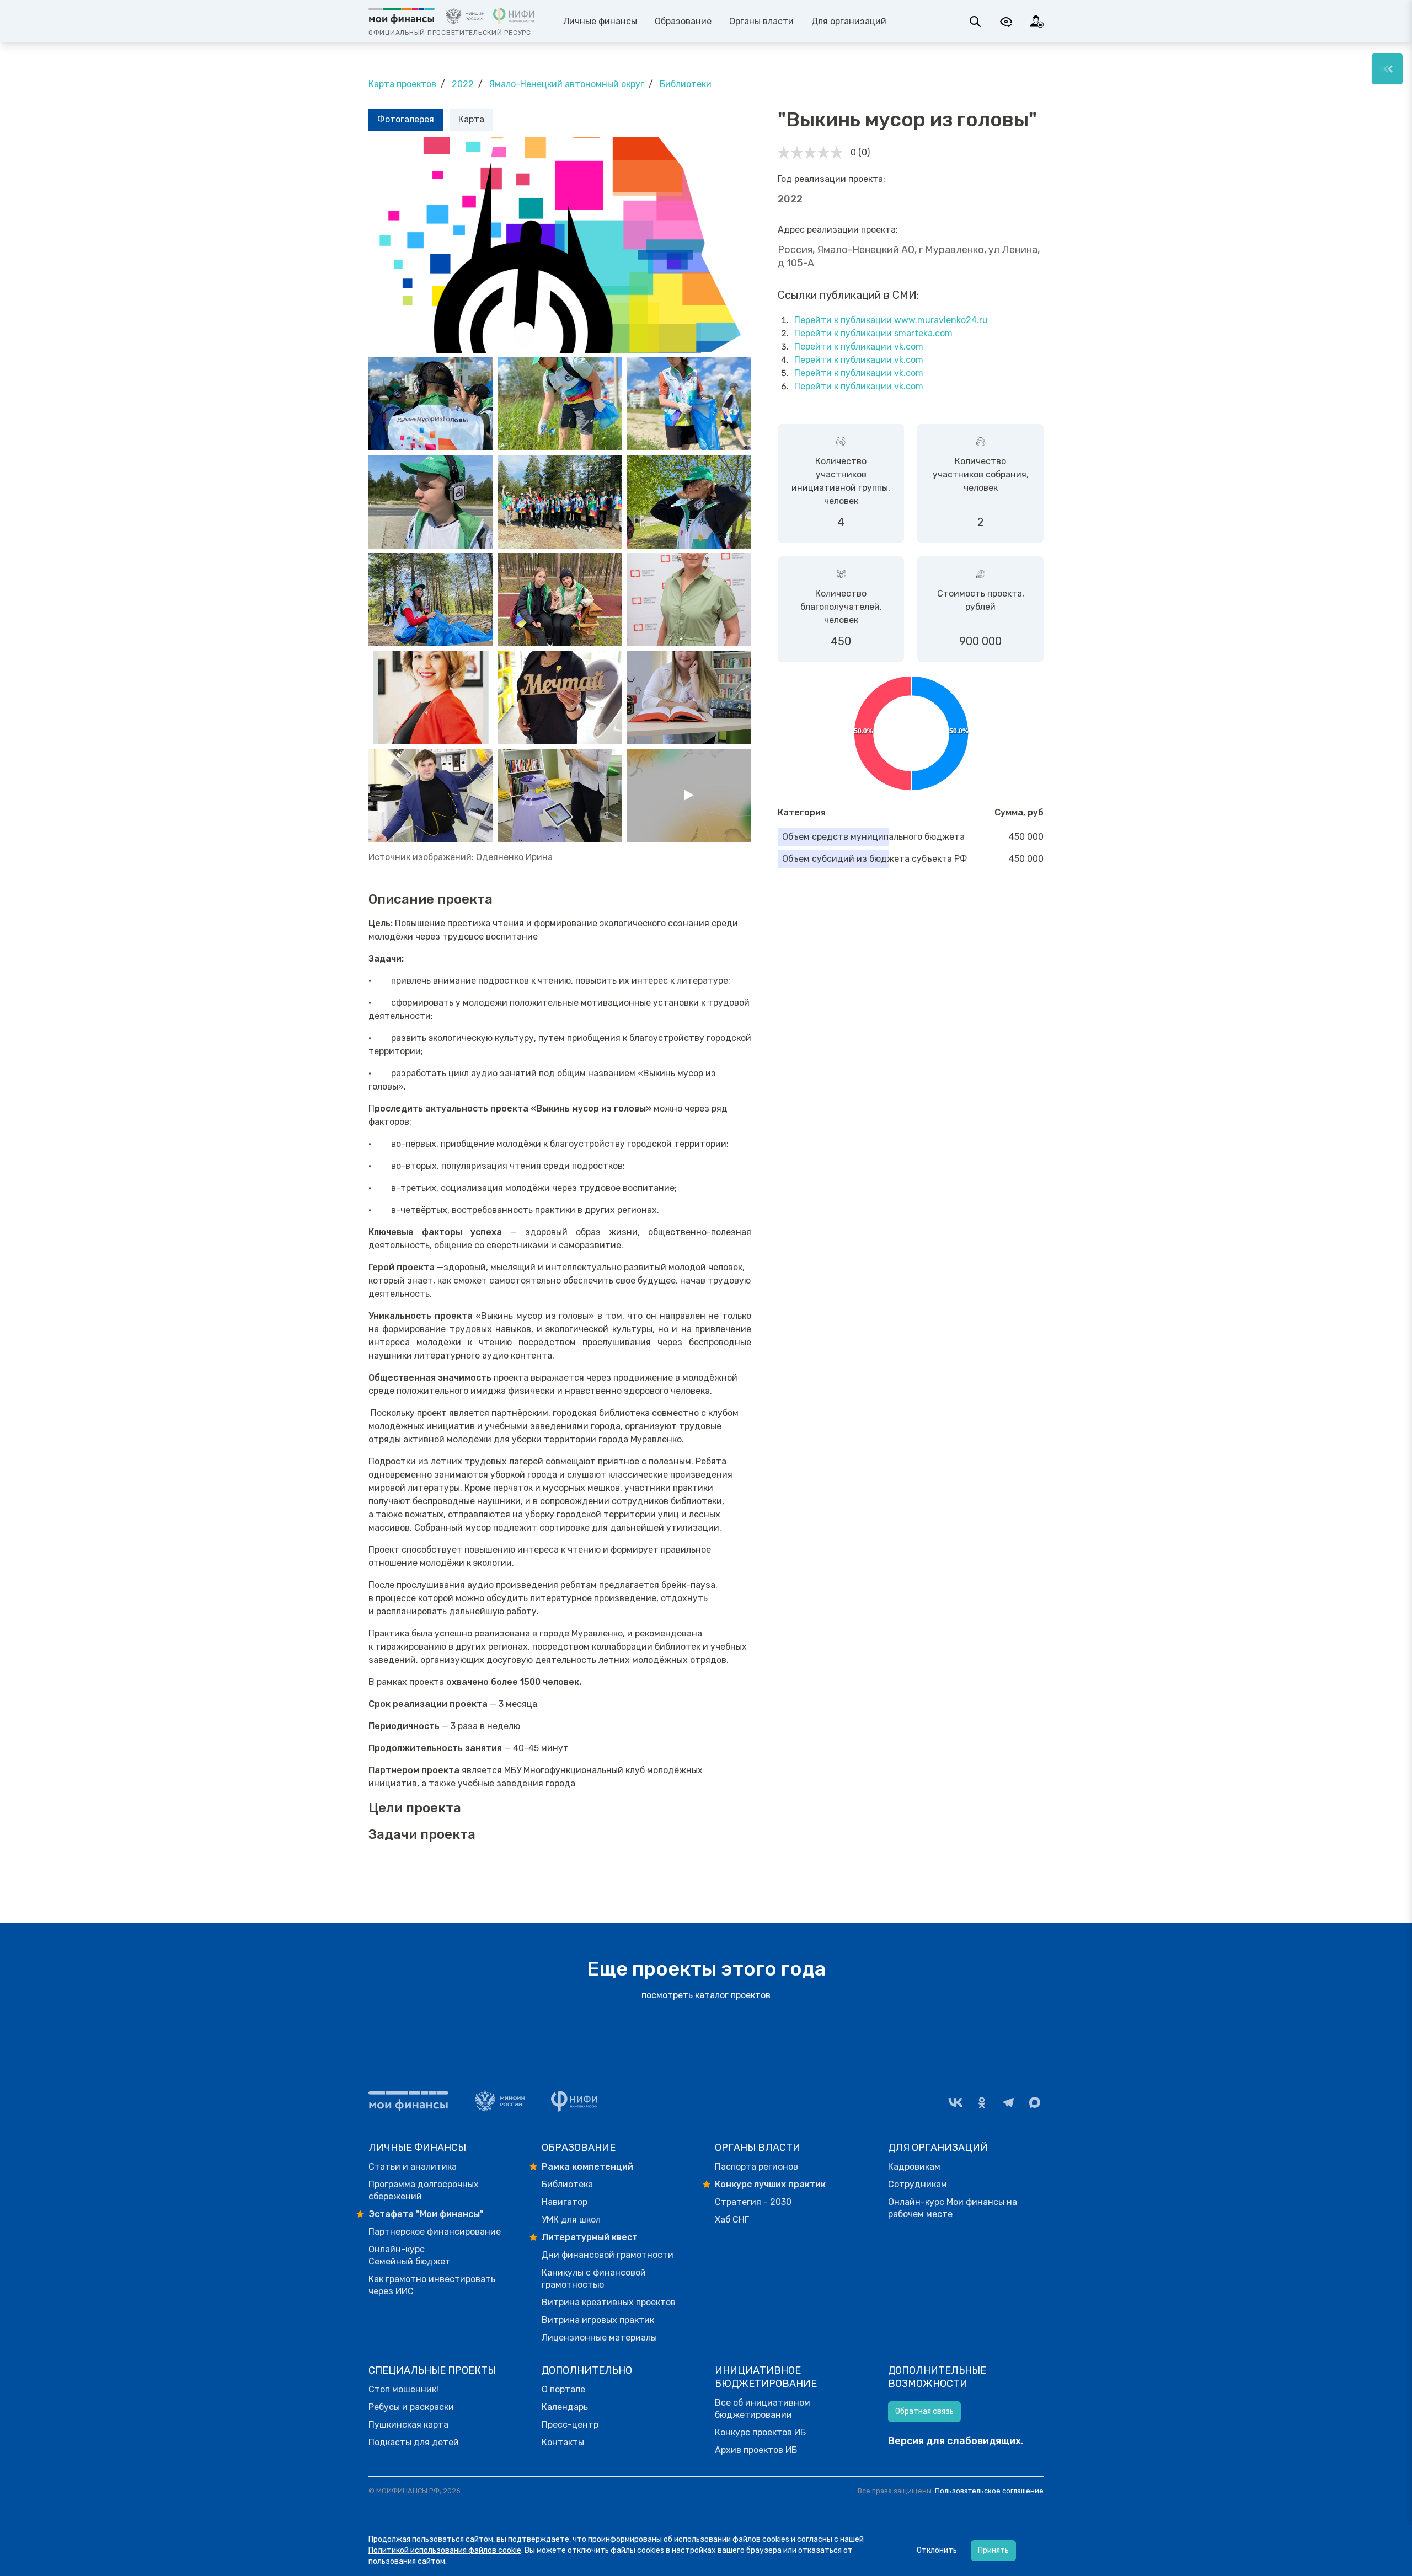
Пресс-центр (570, 2425)
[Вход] (1037, 22)
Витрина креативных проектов (609, 2302)
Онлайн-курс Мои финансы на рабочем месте (953, 2208)
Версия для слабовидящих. (956, 2441)
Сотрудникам (918, 2184)
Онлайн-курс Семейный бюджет (410, 2255)
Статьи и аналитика (413, 2167)
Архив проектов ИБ (756, 2450)
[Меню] (1387, 69)
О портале (563, 2389)
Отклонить (937, 2550)
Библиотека (567, 2184)
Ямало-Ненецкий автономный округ (567, 84)
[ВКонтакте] (955, 2102)
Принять (993, 2550)
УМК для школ (571, 2220)
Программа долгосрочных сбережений (424, 2190)
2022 (463, 84)
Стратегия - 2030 (753, 2202)
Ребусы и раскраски (411, 2407)
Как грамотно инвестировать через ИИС (432, 2285)
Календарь (565, 2407)
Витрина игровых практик (598, 2320)
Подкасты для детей (414, 2442)
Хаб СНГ (732, 2220)
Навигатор (565, 2202)
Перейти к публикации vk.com (859, 347)
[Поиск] (975, 22)
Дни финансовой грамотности (608, 2255)
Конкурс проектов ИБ (760, 2432)
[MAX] (1035, 2102)
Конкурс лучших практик (770, 2184)
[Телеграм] (1008, 2102)
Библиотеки (686, 84)
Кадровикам (914, 2167)
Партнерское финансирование (435, 2232)
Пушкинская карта (408, 2425)
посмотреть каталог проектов (706, 1995)
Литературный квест (590, 2237)
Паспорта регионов (756, 2167)
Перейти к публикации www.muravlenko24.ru (891, 320)
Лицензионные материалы (599, 2338)
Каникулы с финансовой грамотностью (594, 2279)
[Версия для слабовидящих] (1006, 22)
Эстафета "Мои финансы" (426, 2214)
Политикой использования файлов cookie (445, 2550)
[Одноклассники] (982, 2102)
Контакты (563, 2442)
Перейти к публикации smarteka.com (873, 333)
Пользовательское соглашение (989, 2491)
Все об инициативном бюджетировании (763, 2409)
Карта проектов (402, 84)
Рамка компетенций (587, 2167)
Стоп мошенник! (403, 2389)
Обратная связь (924, 2411)
